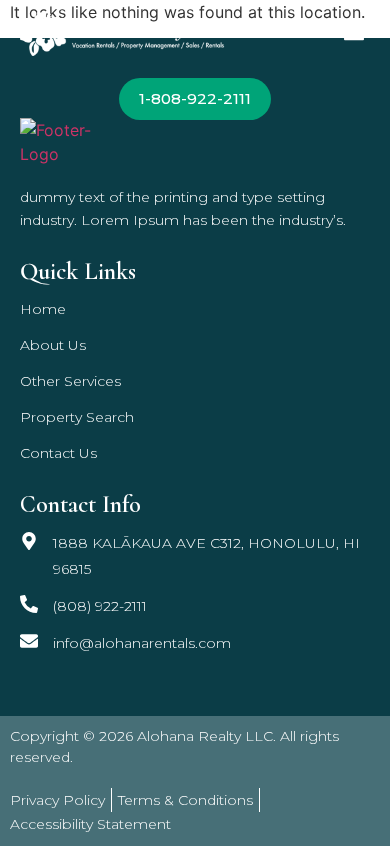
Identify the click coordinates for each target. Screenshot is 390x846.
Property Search (77, 417)
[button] (353, 32)
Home (43, 309)
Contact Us (58, 453)
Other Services (70, 381)
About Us (53, 345)
